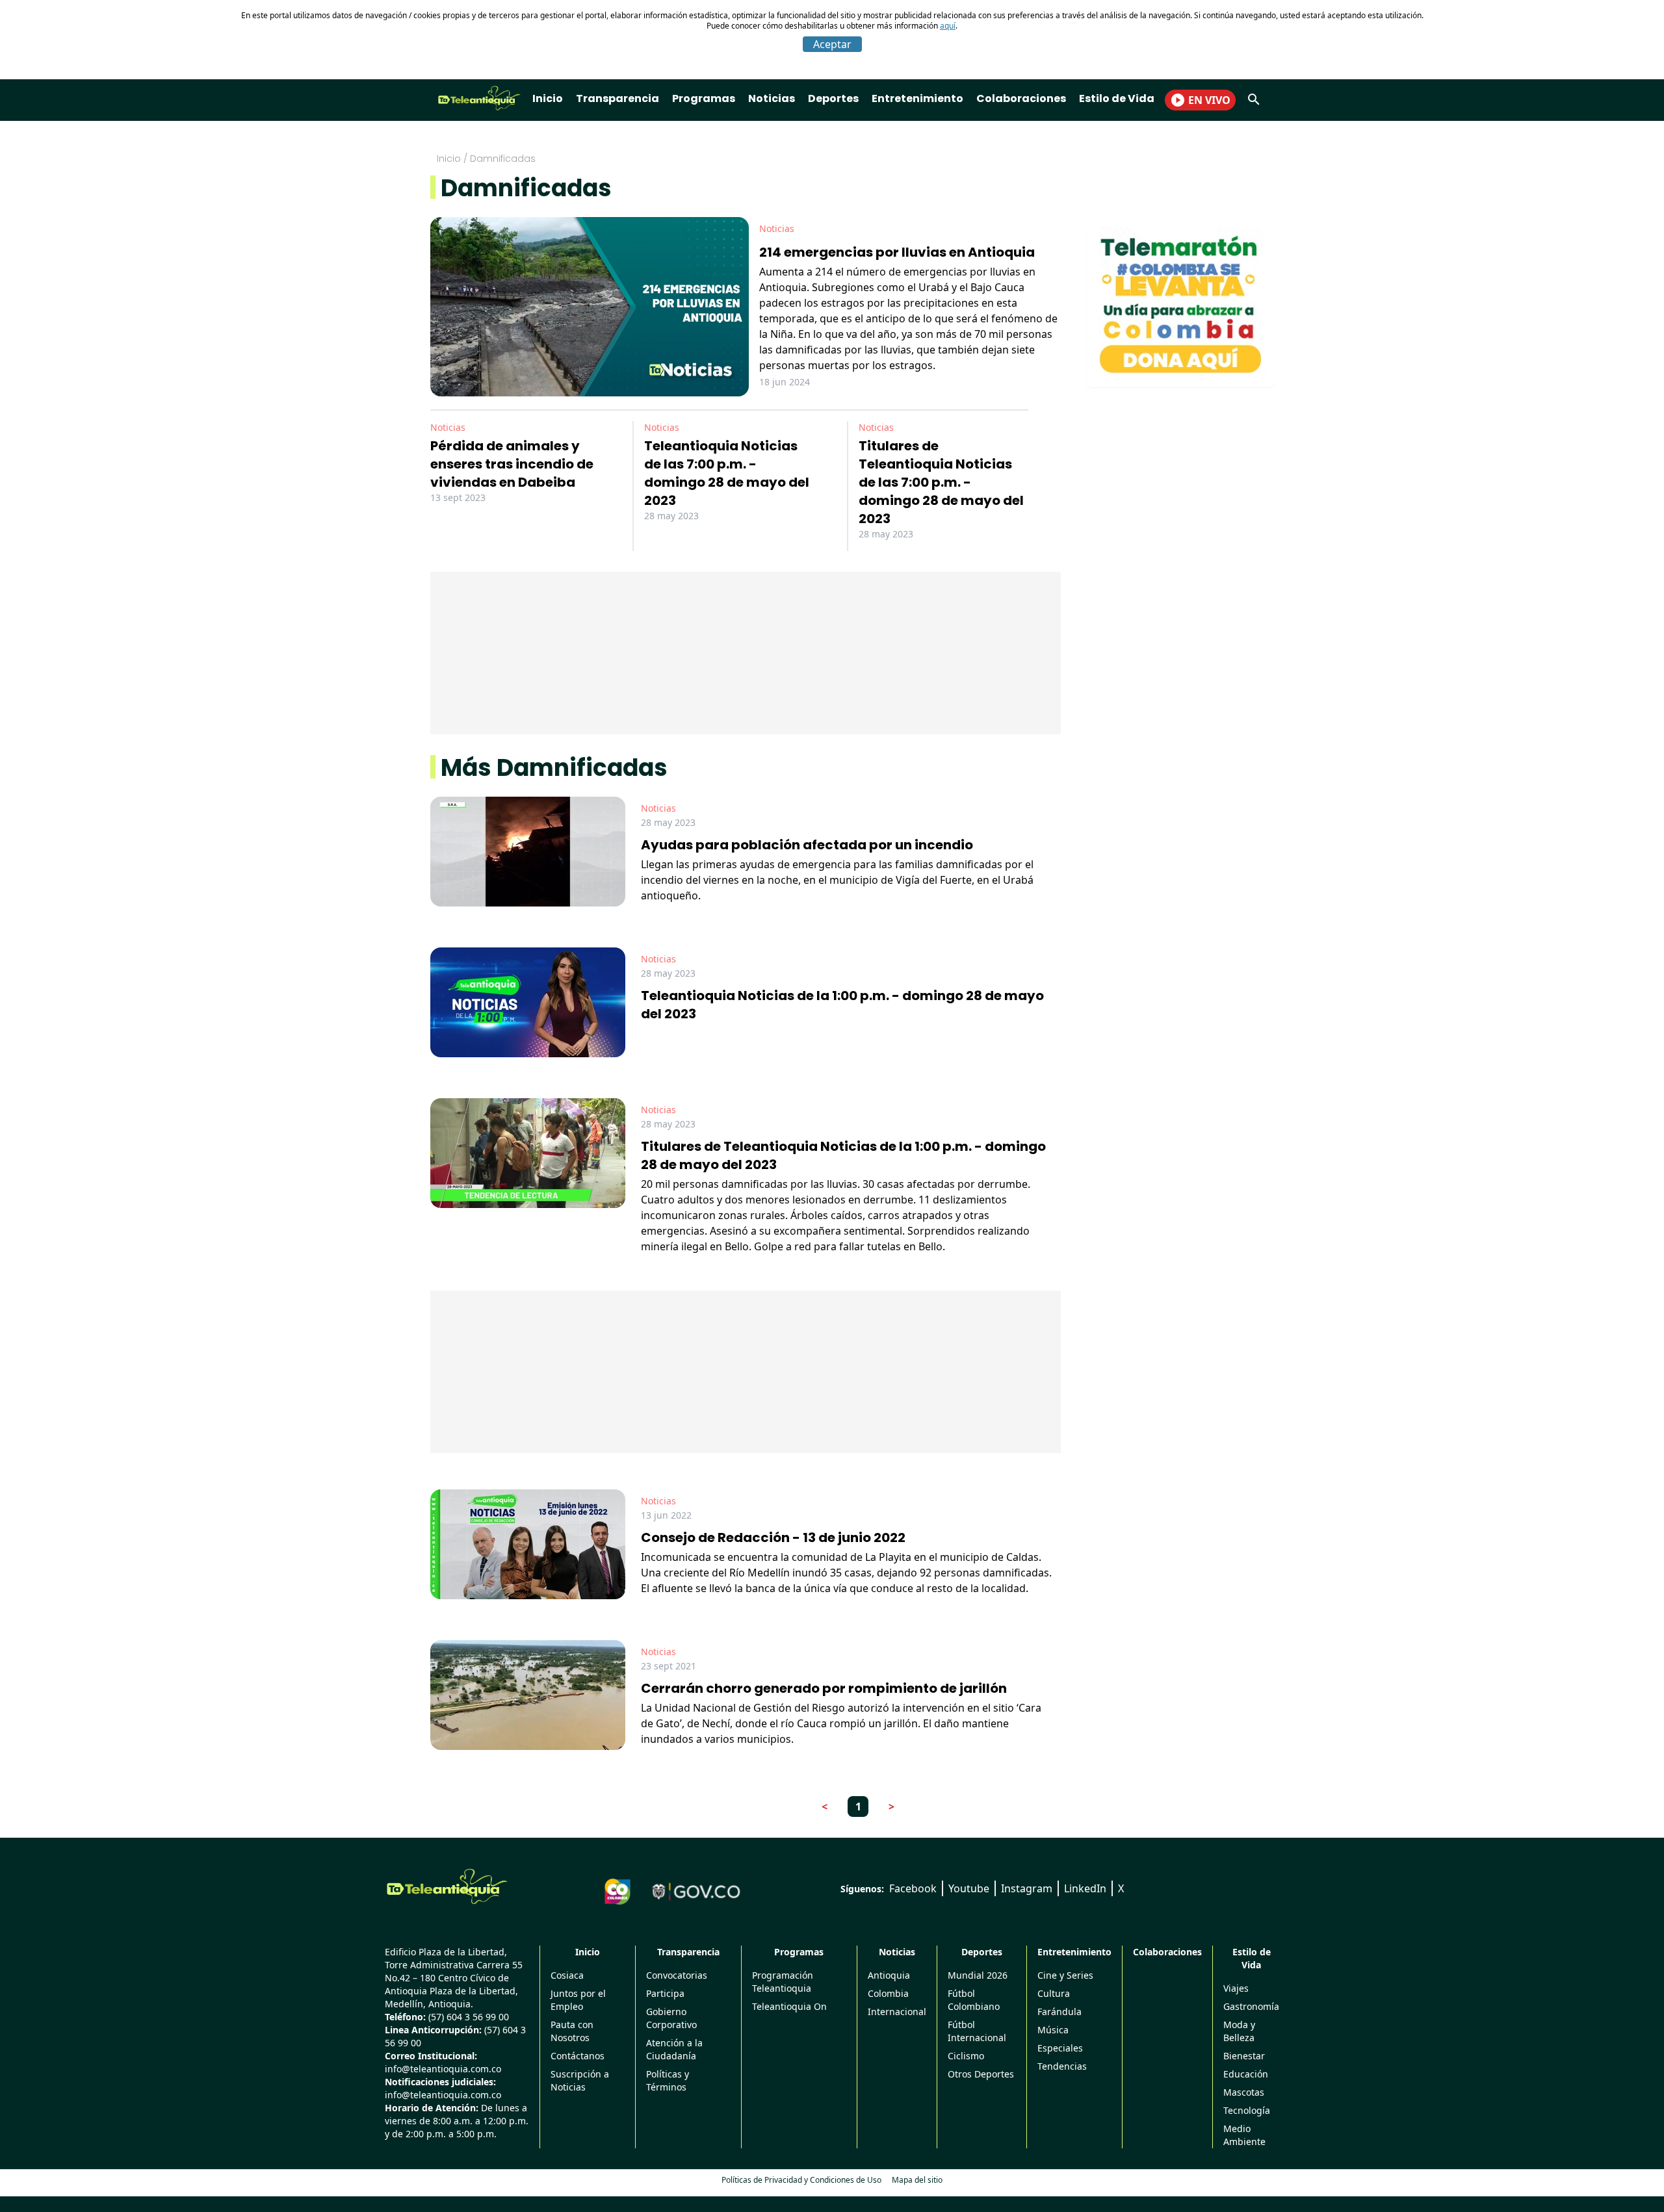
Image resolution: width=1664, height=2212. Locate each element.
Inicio (548, 98)
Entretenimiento (917, 98)
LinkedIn (1085, 1888)
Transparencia (617, 98)
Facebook (913, 1888)
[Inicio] (447, 1886)
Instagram (1027, 1888)
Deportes (833, 98)
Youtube (969, 1888)
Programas (704, 98)
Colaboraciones (1021, 98)
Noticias (772, 98)
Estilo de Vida (1117, 98)
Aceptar (832, 44)
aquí (948, 26)
